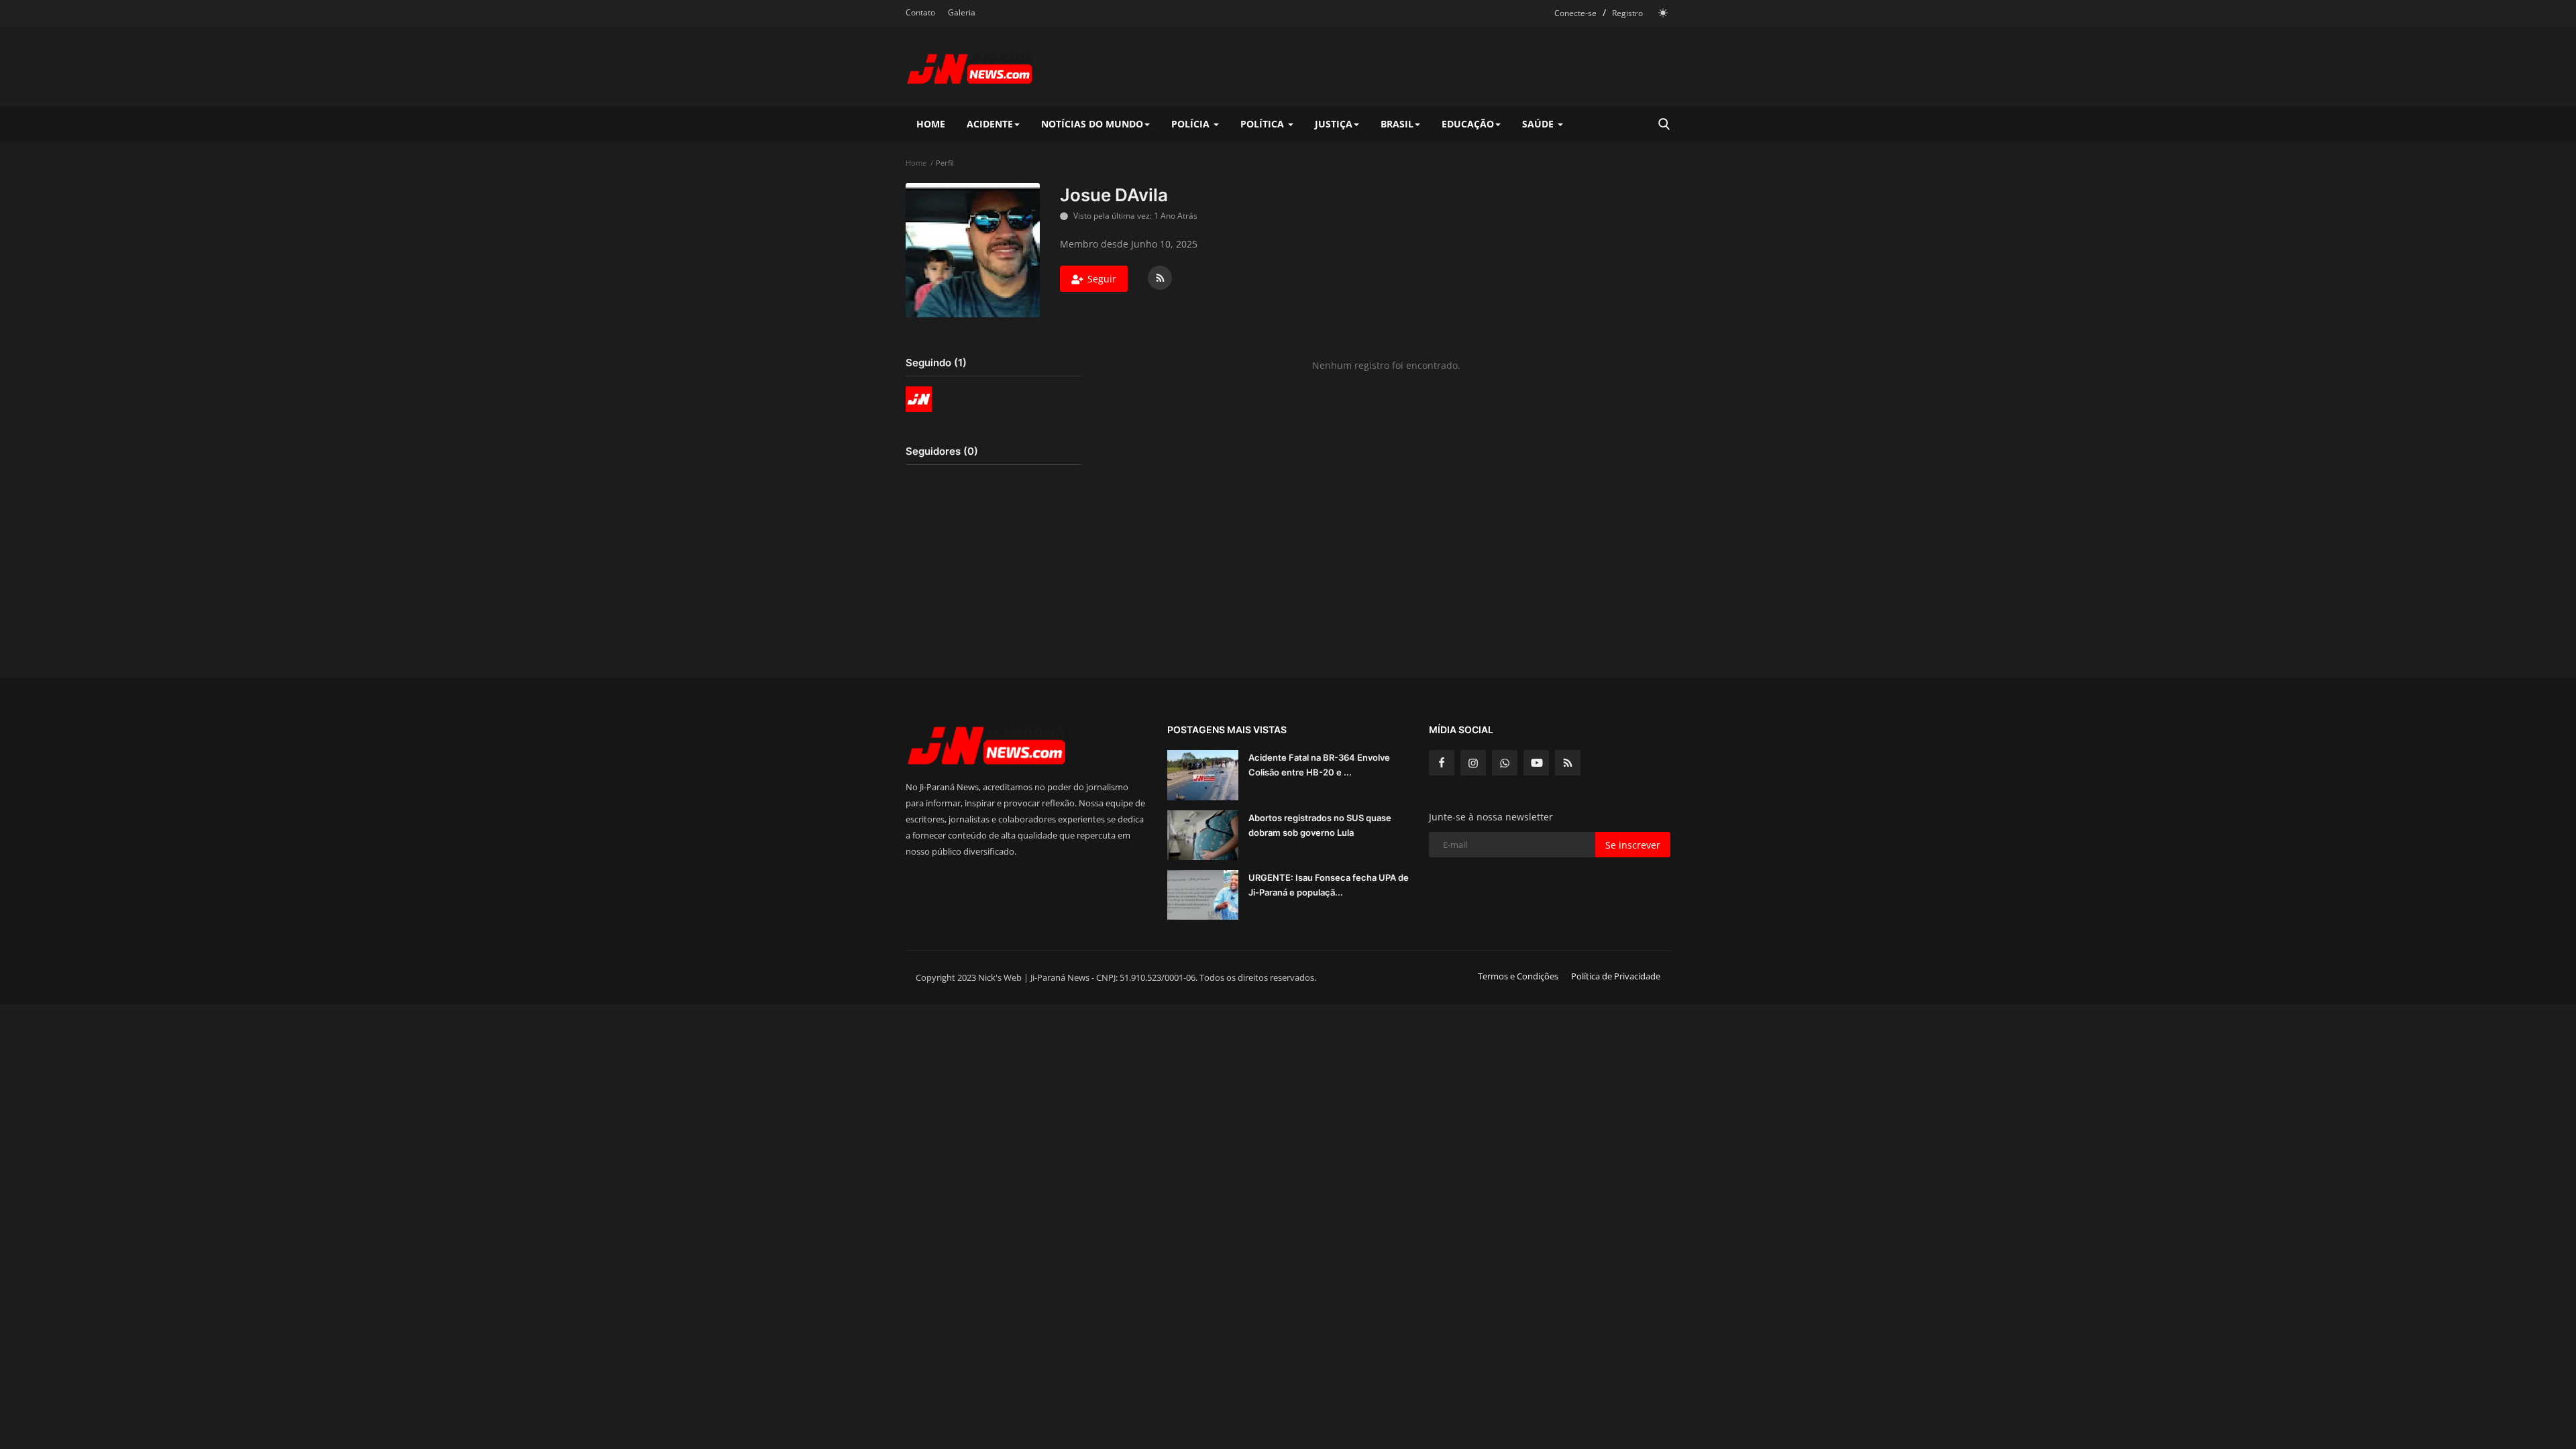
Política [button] (1264, 124)
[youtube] (1536, 763)
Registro (1627, 13)
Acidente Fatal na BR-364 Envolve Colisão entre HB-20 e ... (1319, 765)
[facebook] (1442, 763)
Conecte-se (1575, 13)
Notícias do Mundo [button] (1092, 124)
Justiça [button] (1334, 124)
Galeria (962, 12)
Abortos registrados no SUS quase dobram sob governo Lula (1320, 825)
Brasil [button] (1397, 124)
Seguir (1102, 279)
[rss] (1568, 763)
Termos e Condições (1518, 976)
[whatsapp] (1505, 763)
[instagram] (1473, 763)
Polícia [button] (1192, 124)
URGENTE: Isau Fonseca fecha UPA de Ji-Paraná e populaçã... (1329, 885)
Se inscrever (1633, 845)
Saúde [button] (1539, 124)
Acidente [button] (990, 124)
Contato (920, 12)
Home (931, 124)
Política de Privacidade (1616, 976)
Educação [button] (1468, 124)
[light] (1663, 13)
